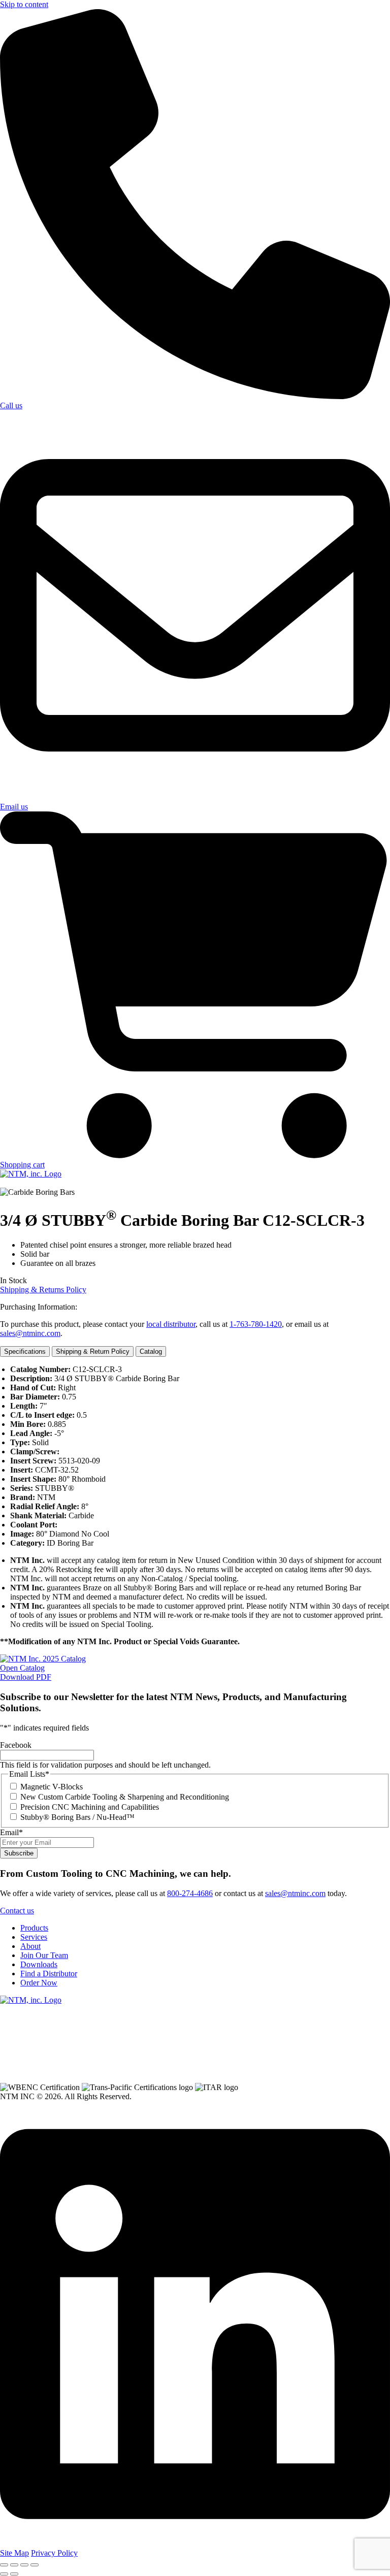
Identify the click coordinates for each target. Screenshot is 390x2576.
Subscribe (19, 1853)
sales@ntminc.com (30, 1333)
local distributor (171, 1324)
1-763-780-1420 (256, 1324)
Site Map (14, 2553)
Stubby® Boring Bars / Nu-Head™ (77, 1817)
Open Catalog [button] (22, 1668)
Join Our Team (44, 1955)
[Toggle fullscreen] (14, 2565)
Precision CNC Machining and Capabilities (90, 1807)
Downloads (39, 1964)
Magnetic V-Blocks (52, 1787)
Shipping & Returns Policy (43, 1290)
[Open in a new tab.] (195, 2544)
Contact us (17, 1911)
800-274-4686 (190, 1893)
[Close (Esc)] (35, 2565)
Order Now (39, 1983)
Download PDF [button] (26, 1677)
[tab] (25, 1351)
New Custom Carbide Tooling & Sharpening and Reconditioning (125, 1797)
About (30, 1946)
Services (34, 1937)
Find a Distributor (49, 1974)
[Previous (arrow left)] (4, 2574)
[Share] (24, 2565)
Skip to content (24, 4)
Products (34, 1928)
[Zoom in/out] (4, 2565)
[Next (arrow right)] (14, 2574)
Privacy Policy (54, 2553)
